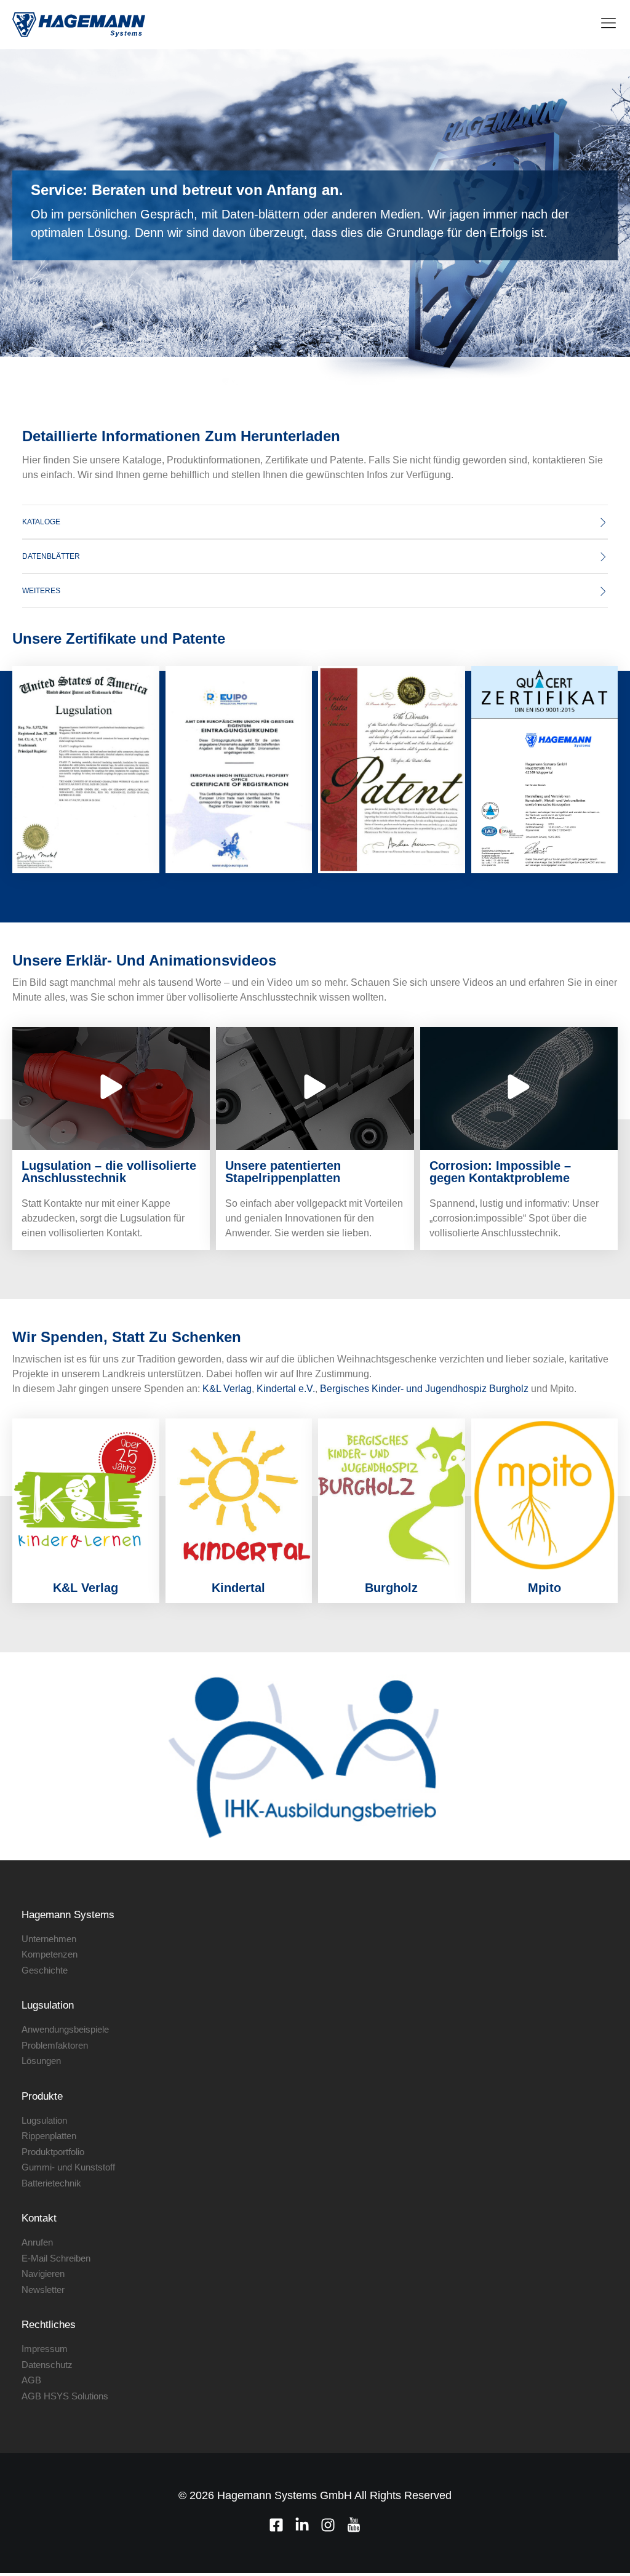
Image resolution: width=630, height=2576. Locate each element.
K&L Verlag (227, 1389)
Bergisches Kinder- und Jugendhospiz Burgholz (424, 1389)
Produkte (42, 2096)
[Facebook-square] (276, 2525)
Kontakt (39, 2218)
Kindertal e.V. (286, 1389)
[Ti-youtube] (354, 2525)
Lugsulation (48, 2005)
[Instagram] (328, 2525)
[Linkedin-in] (302, 2525)
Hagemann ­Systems (68, 1915)
